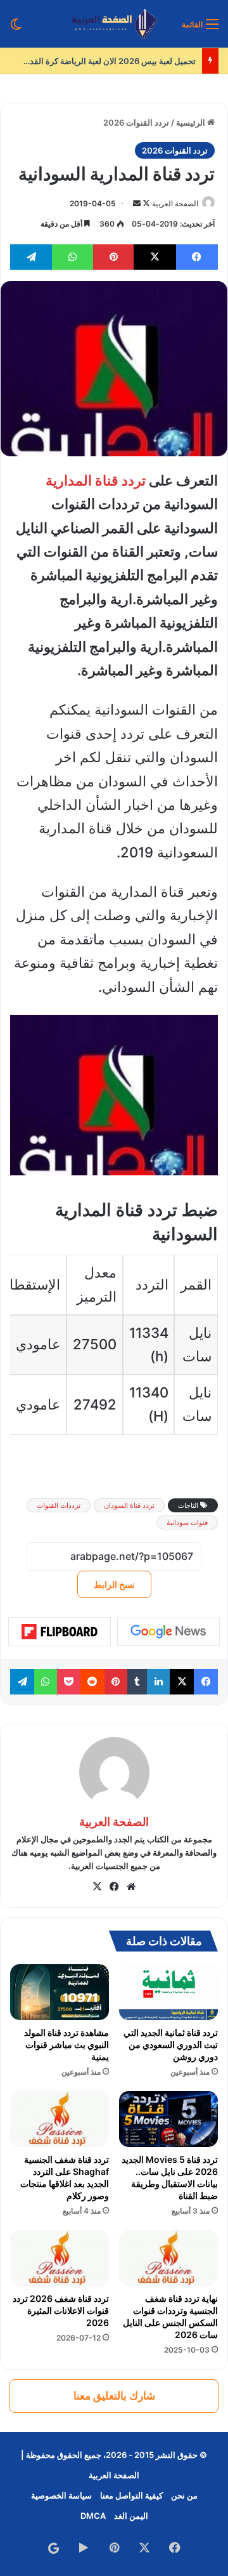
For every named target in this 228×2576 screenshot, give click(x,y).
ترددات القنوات (59, 1505)
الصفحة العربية (175, 203)
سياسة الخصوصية (61, 2495)
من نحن (184, 2495)
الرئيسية (192, 122)
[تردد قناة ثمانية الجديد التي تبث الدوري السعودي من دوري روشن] (168, 1992)
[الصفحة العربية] (114, 24)
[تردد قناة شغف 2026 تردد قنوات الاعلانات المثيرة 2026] (60, 2258)
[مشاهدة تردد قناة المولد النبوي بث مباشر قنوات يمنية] (60, 1992)
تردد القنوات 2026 (136, 122)
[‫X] (97, 1887)
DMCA (93, 2516)
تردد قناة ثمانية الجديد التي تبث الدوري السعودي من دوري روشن (171, 2044)
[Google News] (168, 1632)
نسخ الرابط (114, 1584)
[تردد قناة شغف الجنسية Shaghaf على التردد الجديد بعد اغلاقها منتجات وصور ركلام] (60, 2119)
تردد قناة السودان (129, 1505)
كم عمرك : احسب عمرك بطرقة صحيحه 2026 (107, 61)
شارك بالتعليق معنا (114, 2396)
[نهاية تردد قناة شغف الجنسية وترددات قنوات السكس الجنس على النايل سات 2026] (168, 2258)
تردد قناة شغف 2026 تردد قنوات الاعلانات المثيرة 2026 (61, 2310)
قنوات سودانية (187, 1522)
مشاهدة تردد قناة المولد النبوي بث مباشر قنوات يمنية (66, 2044)
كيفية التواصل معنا (131, 2495)
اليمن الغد (131, 2516)
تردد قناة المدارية (96, 480)
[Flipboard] (60, 1632)
